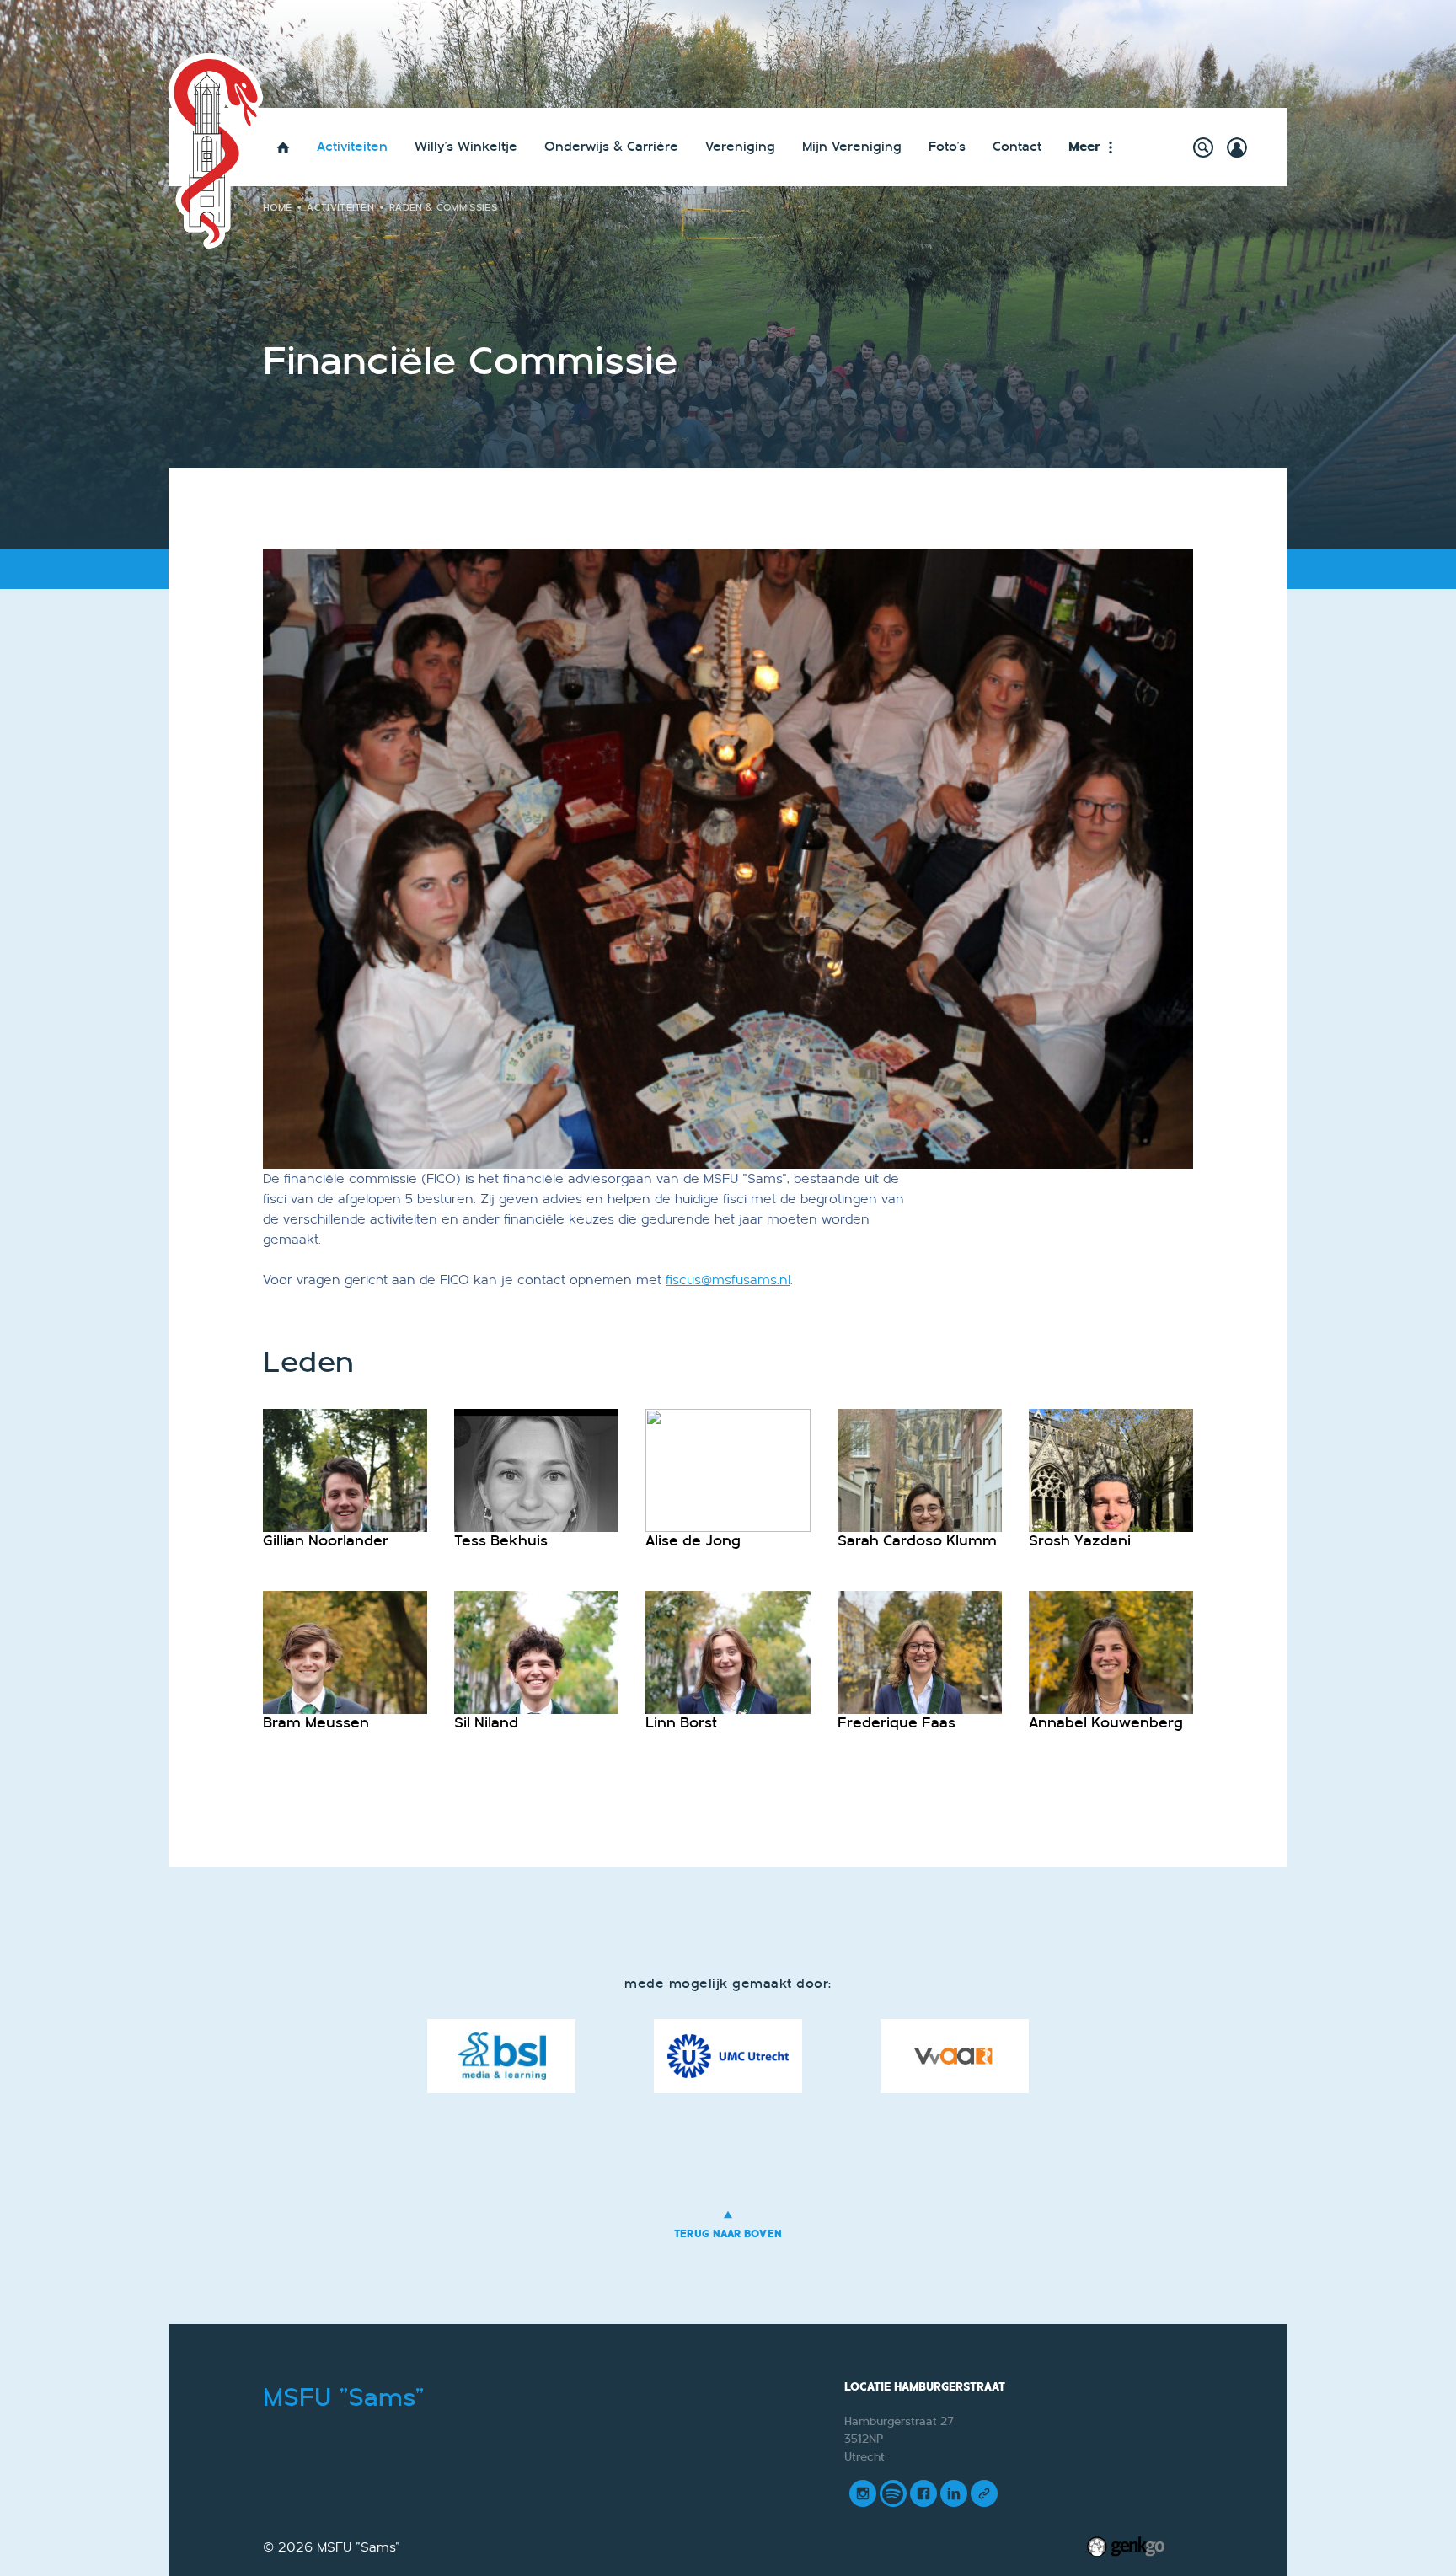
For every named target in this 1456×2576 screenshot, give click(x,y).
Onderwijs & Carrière (611, 147)
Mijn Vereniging (852, 147)
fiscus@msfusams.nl (728, 1280)
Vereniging (740, 147)
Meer (1084, 147)
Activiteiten (352, 147)
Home (283, 147)
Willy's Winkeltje (466, 147)
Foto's (947, 147)
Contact (1017, 147)
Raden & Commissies (443, 207)
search (1203, 147)
